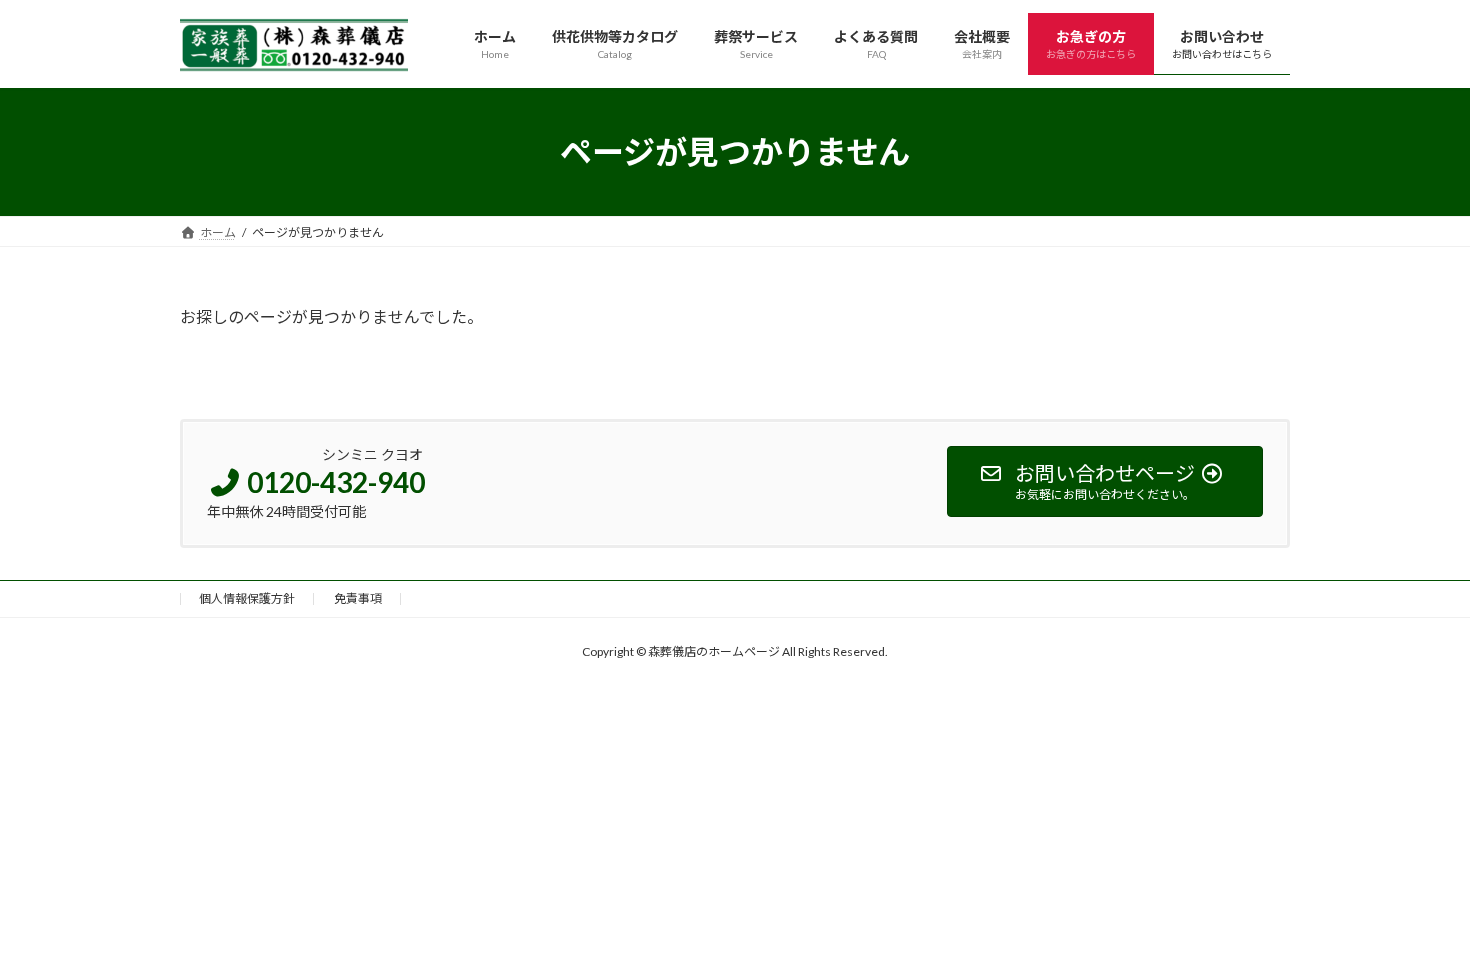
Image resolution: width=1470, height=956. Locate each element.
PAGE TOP (1417, 908)
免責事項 (358, 598)
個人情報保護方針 (247, 598)
